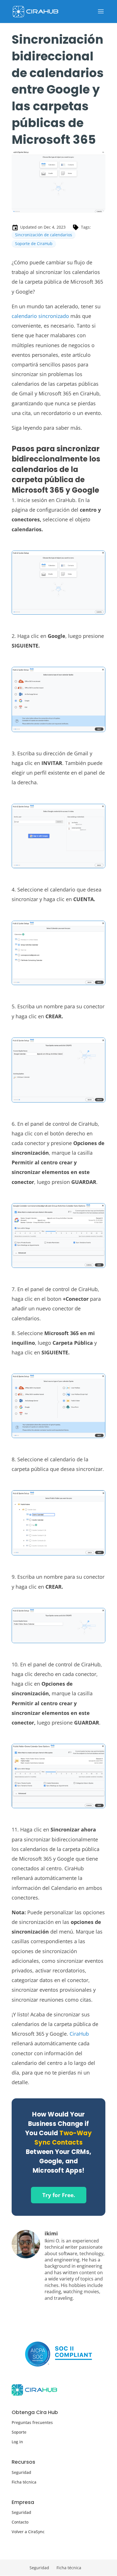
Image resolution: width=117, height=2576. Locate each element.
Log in (17, 2442)
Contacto (20, 2522)
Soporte (19, 2432)
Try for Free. (59, 2195)
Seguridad (21, 2472)
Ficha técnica (24, 2482)
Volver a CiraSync (28, 2532)
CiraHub (79, 2034)
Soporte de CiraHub (34, 244)
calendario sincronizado (40, 316)
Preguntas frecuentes (32, 2422)
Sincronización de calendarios (44, 235)
